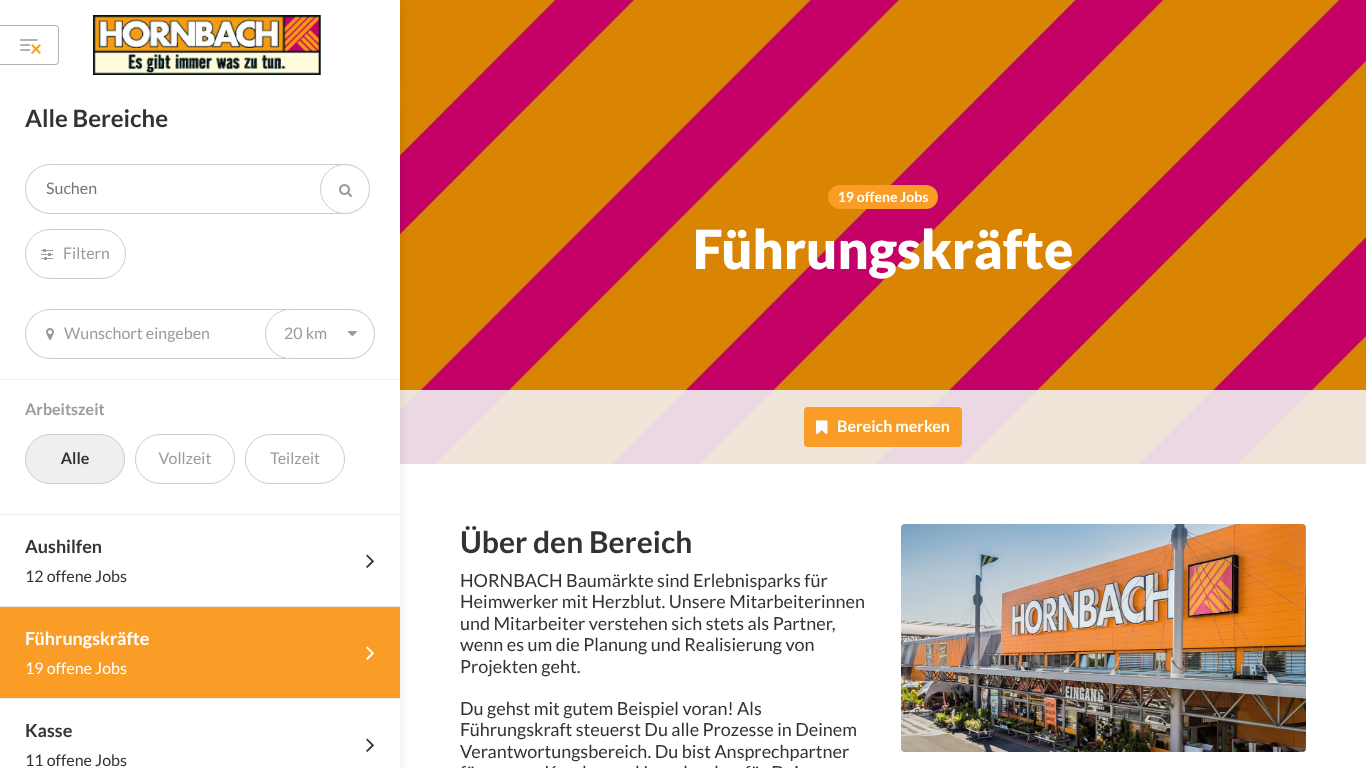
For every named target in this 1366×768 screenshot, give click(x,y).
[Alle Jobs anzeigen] (29, 45)
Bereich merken (893, 426)
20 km (305, 333)
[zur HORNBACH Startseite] (225, 45)
